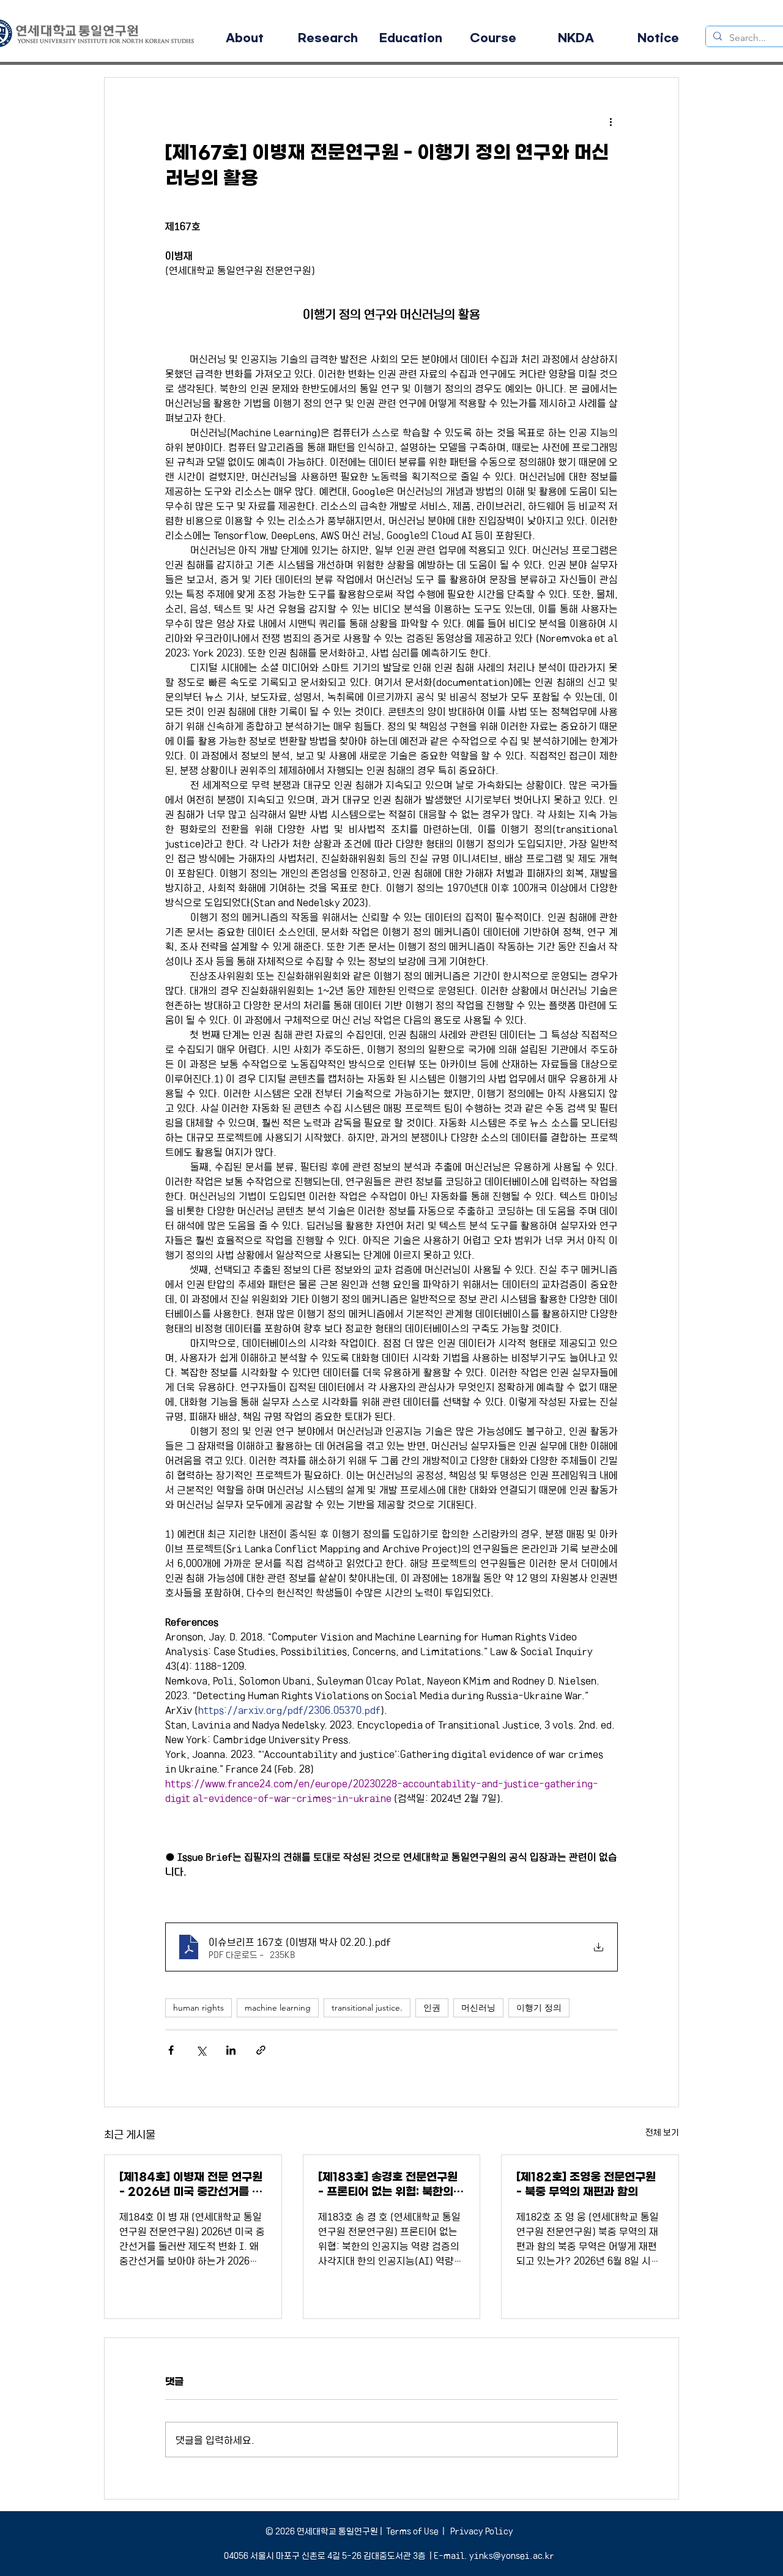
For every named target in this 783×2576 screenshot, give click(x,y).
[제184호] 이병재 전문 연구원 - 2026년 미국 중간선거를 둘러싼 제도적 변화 (191, 2185)
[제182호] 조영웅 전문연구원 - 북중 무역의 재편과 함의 (586, 2184)
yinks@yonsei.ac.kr (512, 2555)
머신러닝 (478, 2008)
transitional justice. (367, 2008)
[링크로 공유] (261, 2050)
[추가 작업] (610, 122)
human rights (199, 2008)
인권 (432, 2008)
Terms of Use (412, 2531)
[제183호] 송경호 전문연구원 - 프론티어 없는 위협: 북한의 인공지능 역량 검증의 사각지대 (390, 2185)
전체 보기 (662, 2132)
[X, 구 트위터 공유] (201, 2050)
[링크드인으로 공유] (231, 2050)
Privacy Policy (481, 2531)
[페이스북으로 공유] (171, 2050)
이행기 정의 (539, 2008)
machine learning (278, 2008)
